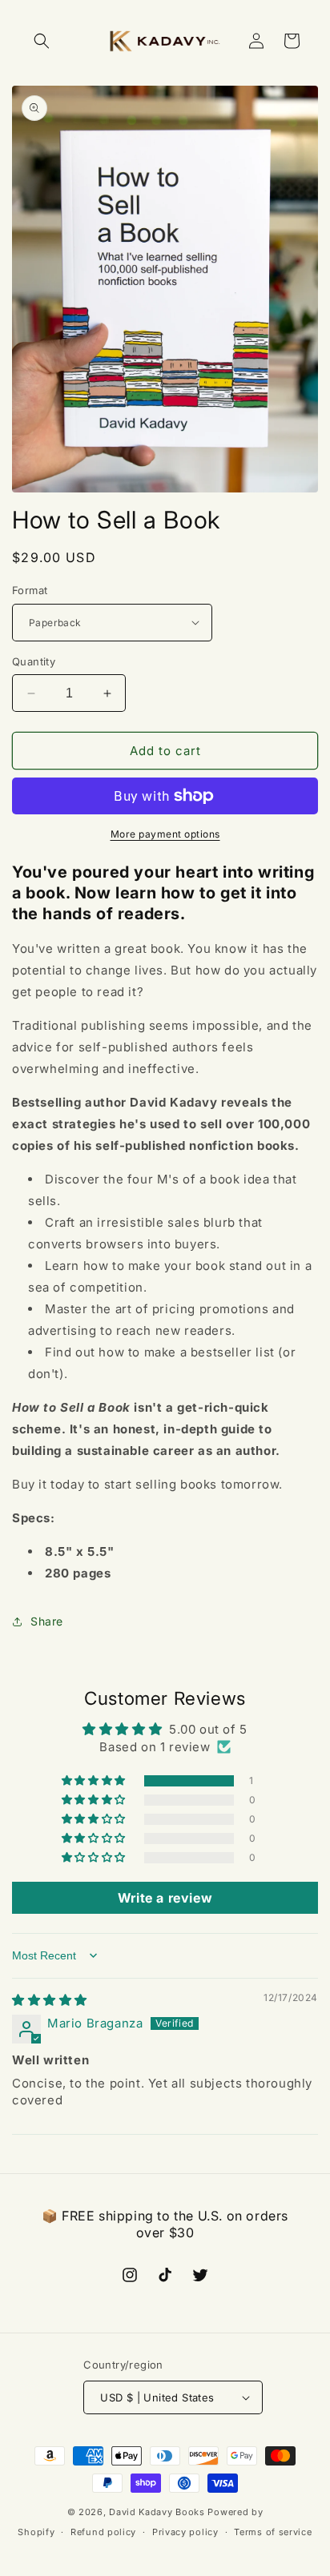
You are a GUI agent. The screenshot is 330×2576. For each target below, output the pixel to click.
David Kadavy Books (157, 2512)
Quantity (34, 661)
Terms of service (273, 2532)
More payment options (165, 834)
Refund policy (103, 2532)
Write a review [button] (165, 1898)
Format (30, 590)
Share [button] (47, 1621)
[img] (50, 2000)
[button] (42, 41)
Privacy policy (185, 2532)
